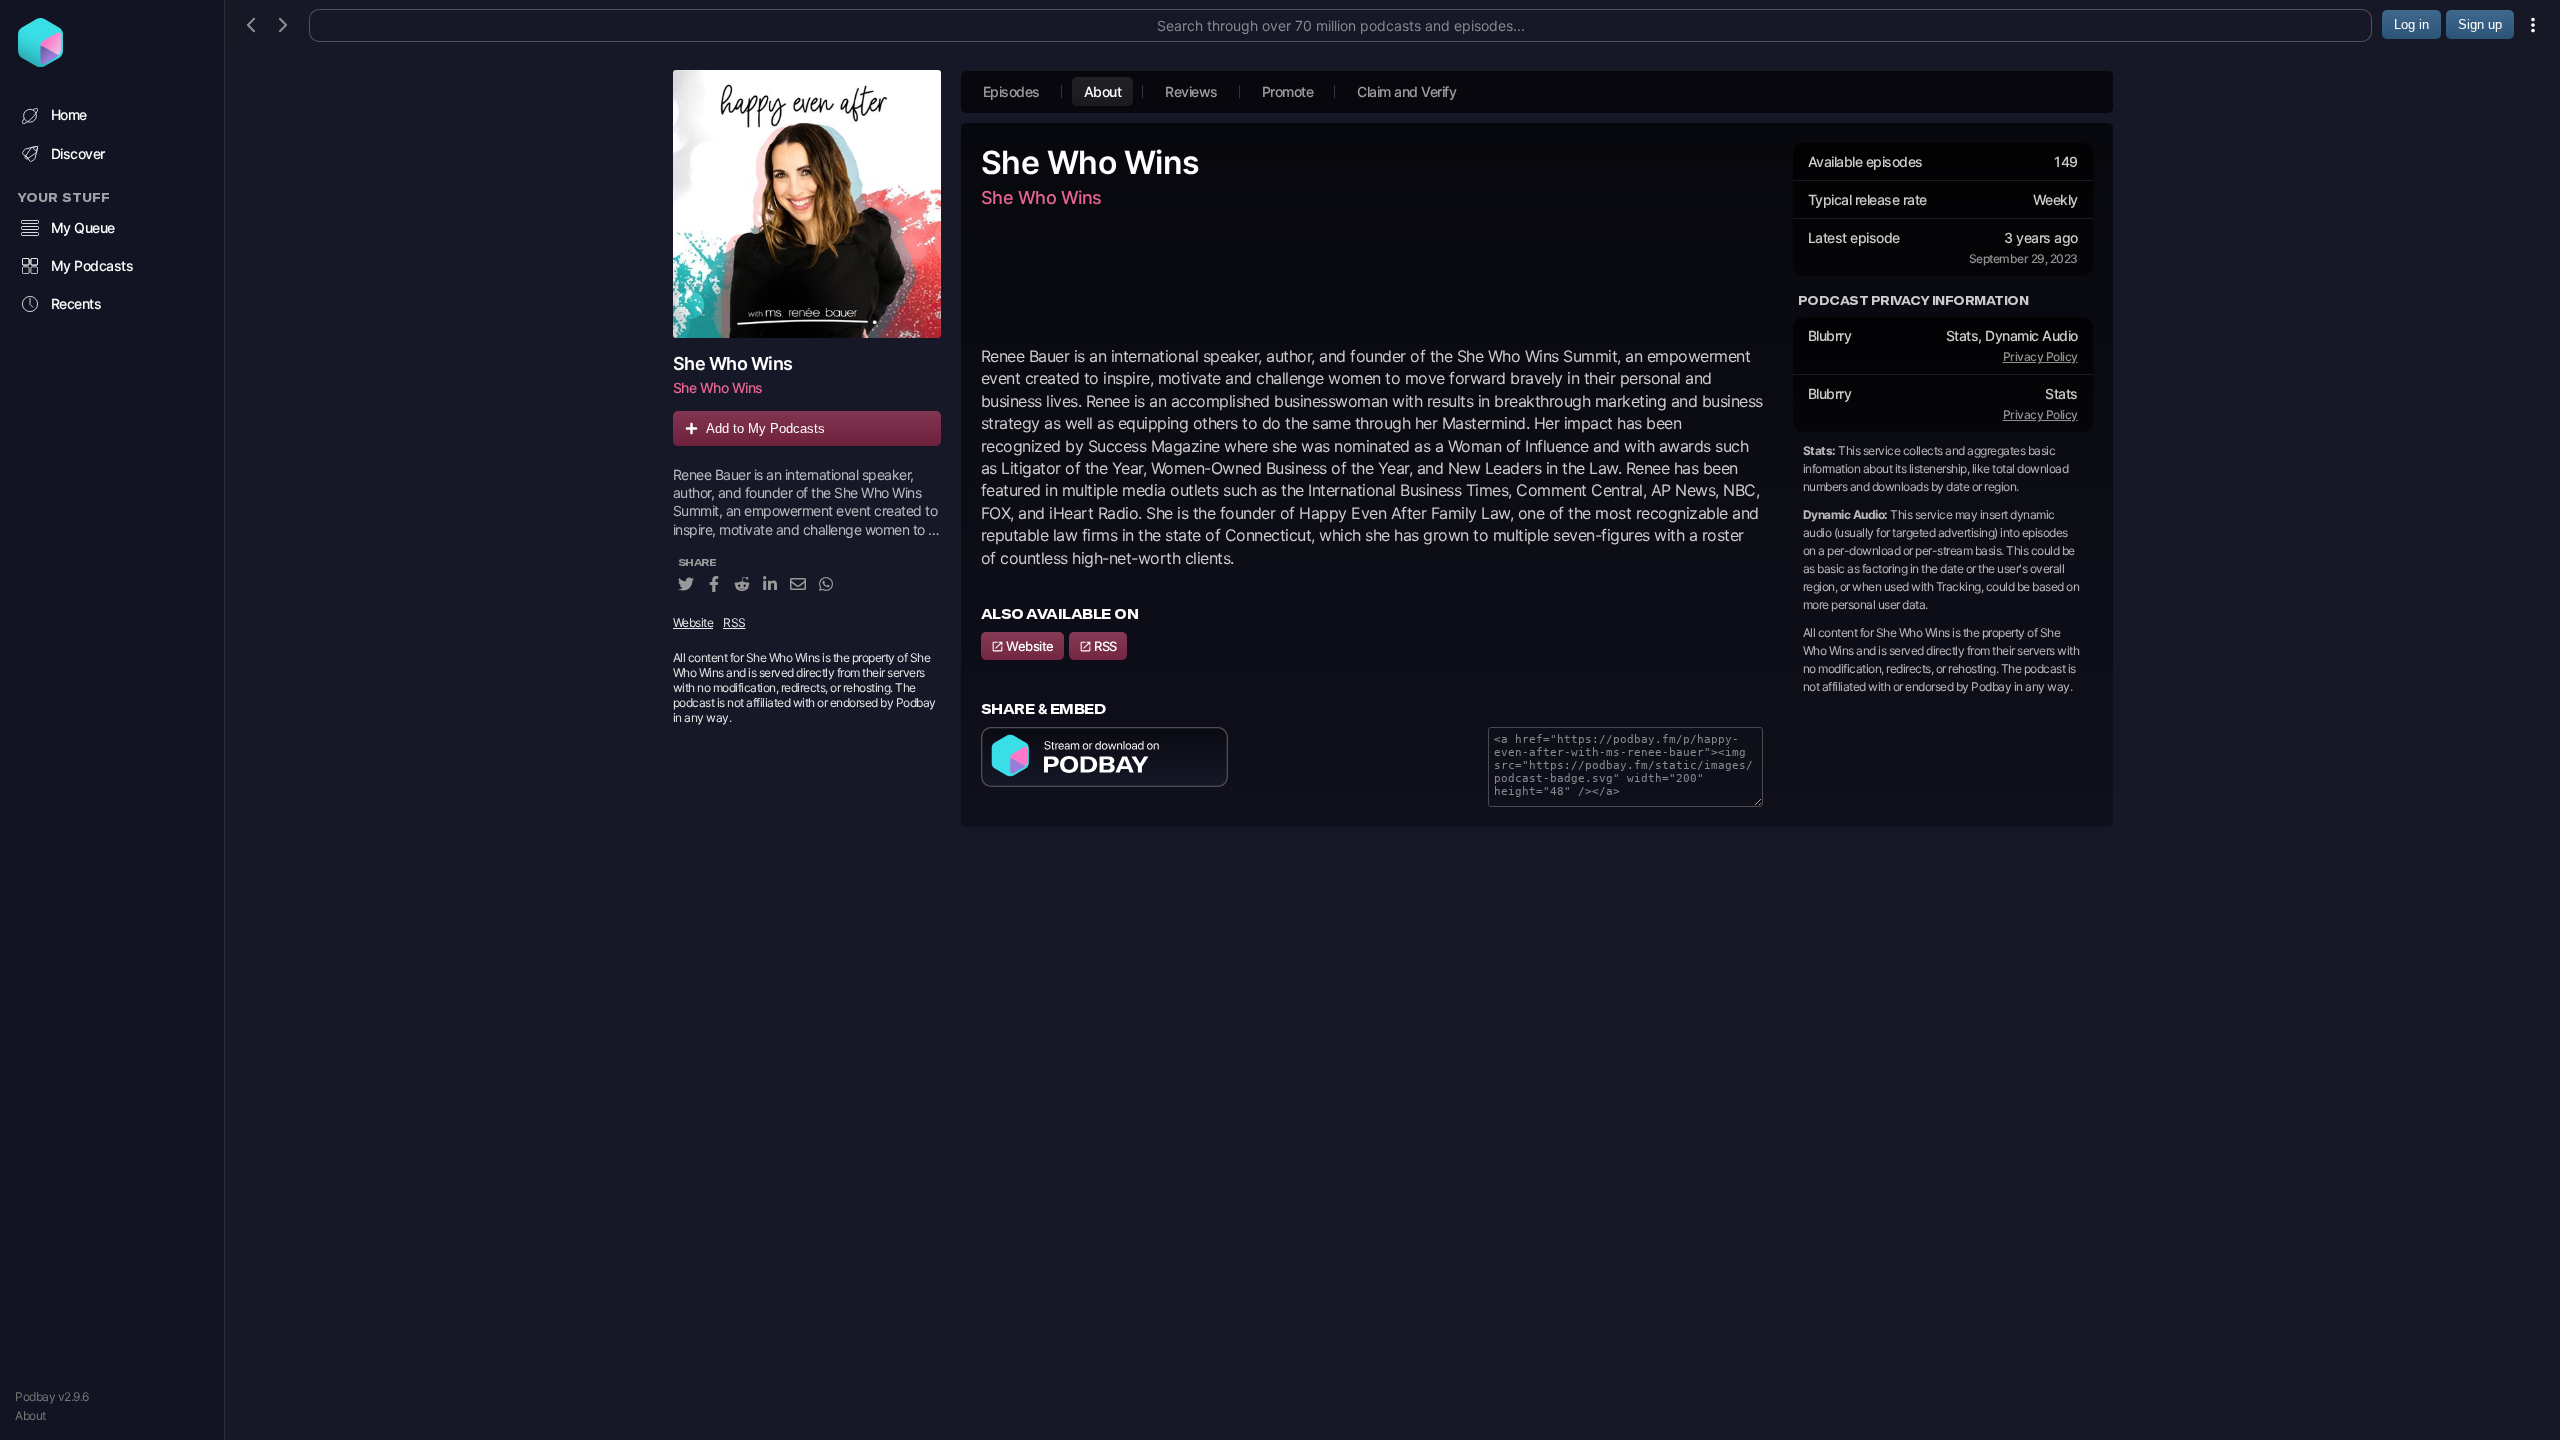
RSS (734, 622)
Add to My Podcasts (765, 428)
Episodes (1011, 91)
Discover (78, 153)
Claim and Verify (1406, 91)
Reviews (1191, 91)
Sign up (2480, 24)
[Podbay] (40, 61)
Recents (76, 303)
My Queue (83, 227)
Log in (2411, 24)
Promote (1288, 91)
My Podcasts (92, 265)
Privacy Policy (2040, 356)
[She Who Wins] (807, 204)
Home (69, 114)
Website (693, 622)
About (30, 1415)
